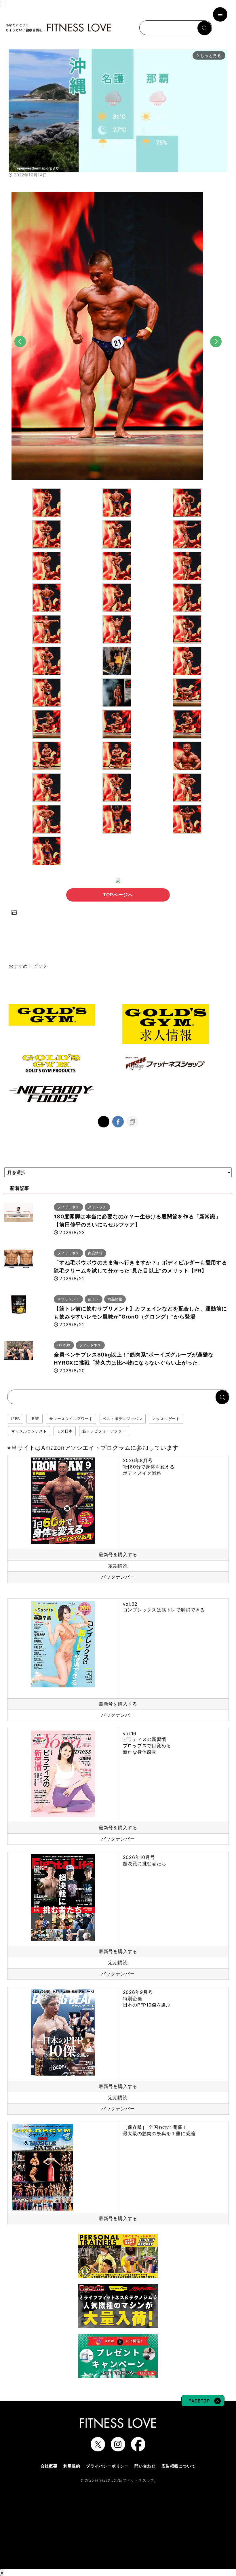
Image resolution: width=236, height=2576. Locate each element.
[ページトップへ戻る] (203, 2404)
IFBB (16, 1419)
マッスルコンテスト (29, 1431)
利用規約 (72, 2466)
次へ (216, 352)
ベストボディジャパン (123, 1419)
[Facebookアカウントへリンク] (138, 2449)
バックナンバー (118, 1577)
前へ (20, 352)
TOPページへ (118, 895)
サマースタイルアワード (71, 1419)
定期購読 (118, 1566)
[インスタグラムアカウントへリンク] (118, 2449)
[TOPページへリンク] (58, 28)
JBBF (35, 1419)
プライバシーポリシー (107, 2466)
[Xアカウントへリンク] (98, 2449)
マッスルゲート (166, 1419)
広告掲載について (178, 2466)
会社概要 (49, 2466)
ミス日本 (65, 1431)
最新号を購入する (118, 1554)
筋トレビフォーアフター (104, 1431)
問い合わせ (145, 2466)
